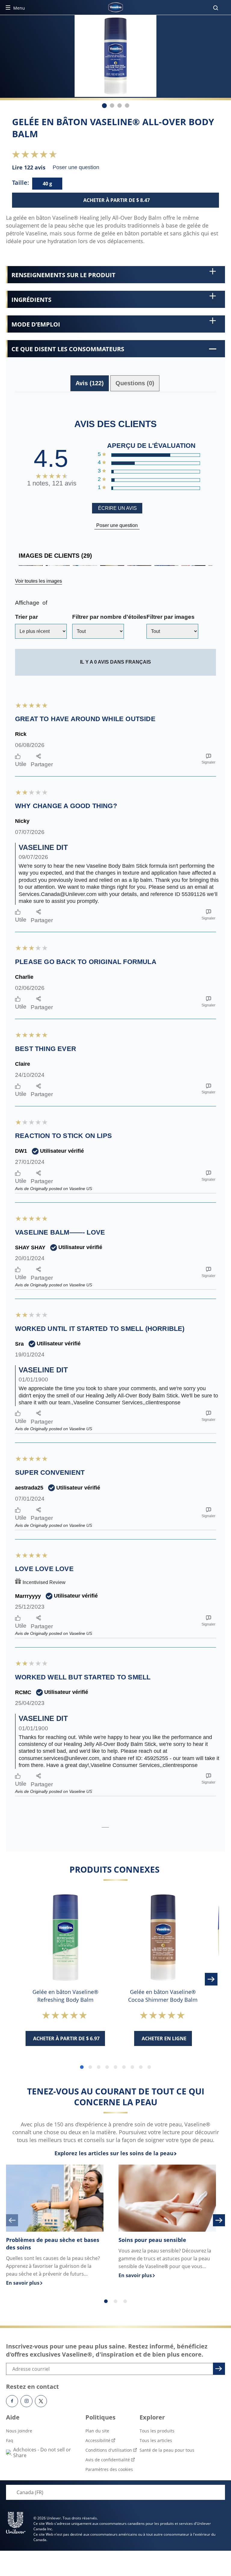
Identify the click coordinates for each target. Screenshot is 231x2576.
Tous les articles (156, 2440)
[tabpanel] (115, 1114)
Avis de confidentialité (108, 2460)
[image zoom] (146, 72)
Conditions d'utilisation (109, 2450)
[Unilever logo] (16, 2523)
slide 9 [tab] (149, 2067)
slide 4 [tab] (107, 2067)
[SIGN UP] (218, 2368)
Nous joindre (19, 2431)
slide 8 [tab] (141, 2067)
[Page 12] (124, 1825)
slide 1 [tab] (82, 2067)
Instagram (26, 2401)
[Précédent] (19, 1979)
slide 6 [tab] (124, 2067)
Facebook (12, 2401)
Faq (10, 2440)
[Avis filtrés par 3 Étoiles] (155, 472)
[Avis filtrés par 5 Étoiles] (155, 455)
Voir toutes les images (38, 581)
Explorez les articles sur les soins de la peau (114, 2153)
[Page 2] (114, 1825)
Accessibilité (98, 2440)
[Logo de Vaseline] (115, 7)
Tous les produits (157, 2431)
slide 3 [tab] (99, 2067)
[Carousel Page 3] (125, 2301)
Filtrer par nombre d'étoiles (109, 617)
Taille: (21, 183)
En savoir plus (55, 2283)
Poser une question (117, 525)
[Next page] (133, 1825)
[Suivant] (212, 1979)
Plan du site (97, 2431)
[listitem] (104, 106)
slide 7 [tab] (132, 2067)
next (219, 2220)
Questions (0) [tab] (135, 383)
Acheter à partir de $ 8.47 (117, 200)
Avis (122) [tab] (90, 383)
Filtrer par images (171, 617)
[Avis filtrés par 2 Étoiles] (155, 480)
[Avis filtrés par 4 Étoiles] (155, 463)
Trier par (26, 617)
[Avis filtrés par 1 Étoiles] (155, 488)
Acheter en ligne (164, 2038)
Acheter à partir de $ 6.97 (66, 2038)
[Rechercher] (216, 8)
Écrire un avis (117, 508)
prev (12, 2220)
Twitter (41, 2401)
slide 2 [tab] (90, 2067)
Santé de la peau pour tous (167, 2450)
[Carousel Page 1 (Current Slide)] (106, 2301)
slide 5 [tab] (115, 2067)
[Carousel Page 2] (115, 2301)
